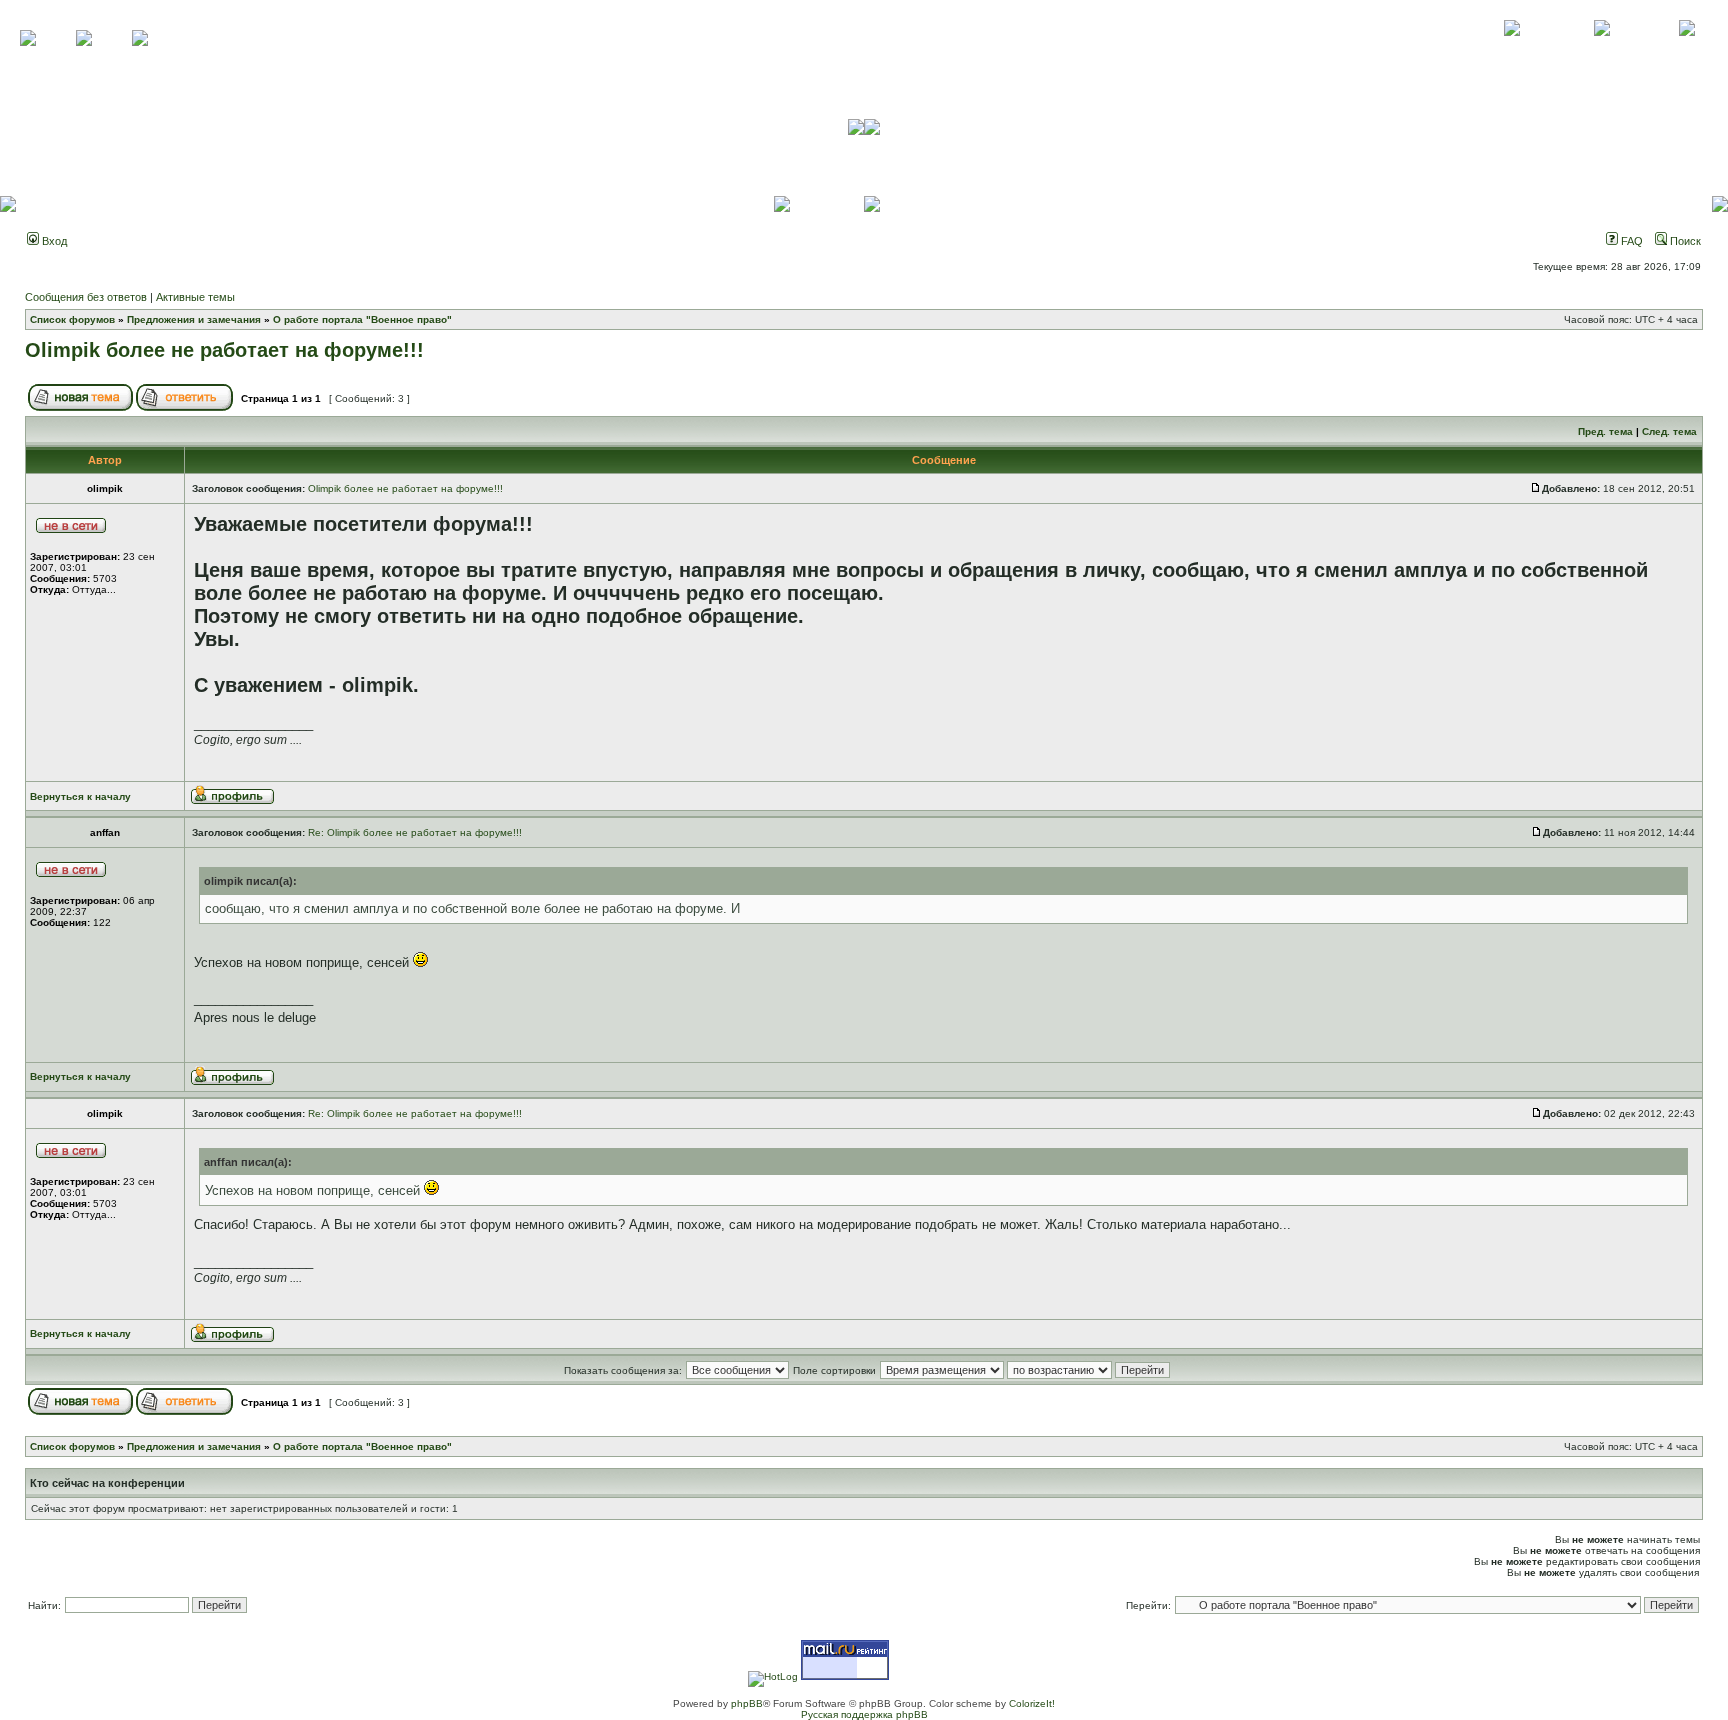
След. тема (1669, 431)
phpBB (747, 1703)
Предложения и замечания (194, 319)
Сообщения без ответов (86, 297)
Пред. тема (1605, 431)
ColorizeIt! (1032, 1703)
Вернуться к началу (80, 796)
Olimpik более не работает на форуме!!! (224, 350)
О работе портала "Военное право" (362, 319)
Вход (53, 241)
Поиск (1684, 241)
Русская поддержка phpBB (864, 1714)
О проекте (1512, 50)
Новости (1686, 50)
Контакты (1601, 50)
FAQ (1630, 241)
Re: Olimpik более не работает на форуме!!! (415, 832)
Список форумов (72, 319)
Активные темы (195, 297)
